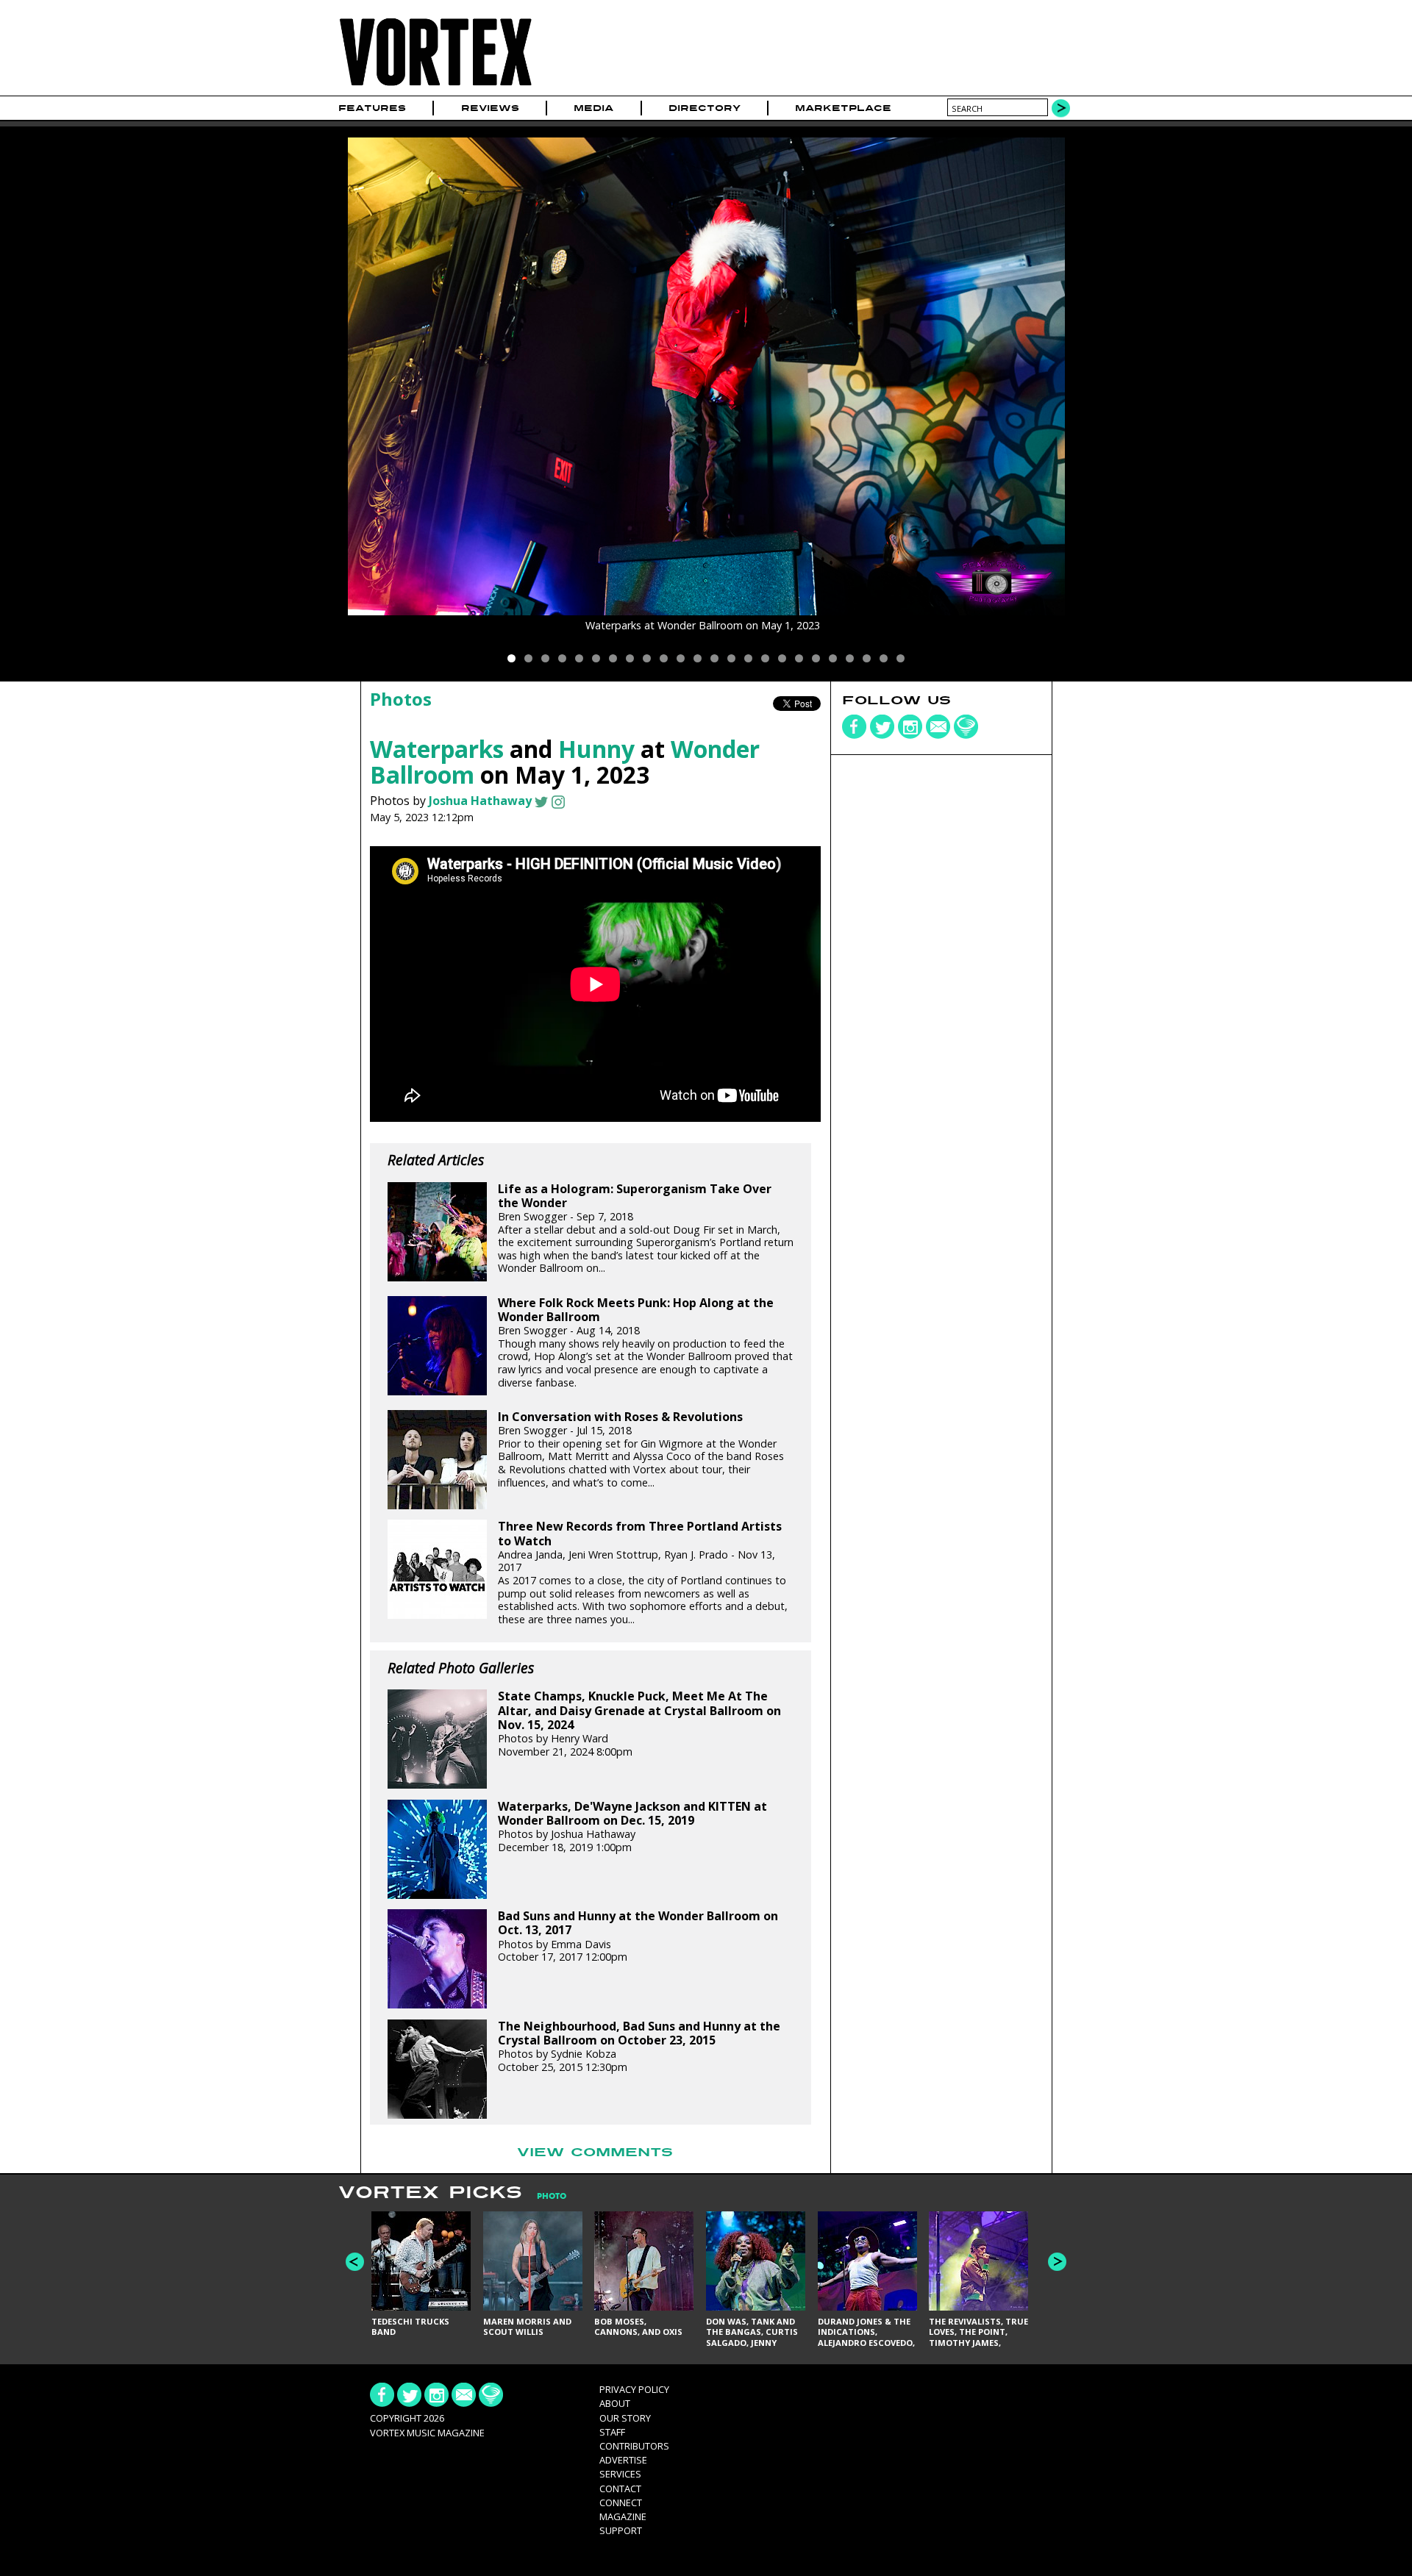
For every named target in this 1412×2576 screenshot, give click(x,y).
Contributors (634, 2446)
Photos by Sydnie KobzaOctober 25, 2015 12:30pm (639, 2047)
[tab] (544, 2196)
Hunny (596, 749)
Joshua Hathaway (480, 801)
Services (620, 2474)
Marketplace (843, 108)
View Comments (595, 2153)
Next (1057, 2262)
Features (372, 108)
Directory (705, 108)
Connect (621, 2502)
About (615, 2403)
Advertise (623, 2460)
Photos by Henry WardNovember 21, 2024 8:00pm (639, 1724)
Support (621, 2530)
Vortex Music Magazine (427, 2433)
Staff (612, 2432)
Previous (355, 2262)
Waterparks (437, 749)
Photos (401, 699)
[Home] (435, 86)
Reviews (490, 108)
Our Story (625, 2418)
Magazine (623, 2516)
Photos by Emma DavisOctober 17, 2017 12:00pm (638, 1936)
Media (593, 108)
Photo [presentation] (552, 2196)
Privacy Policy (634, 2389)
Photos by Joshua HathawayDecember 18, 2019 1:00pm (632, 1827)
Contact (620, 2489)
